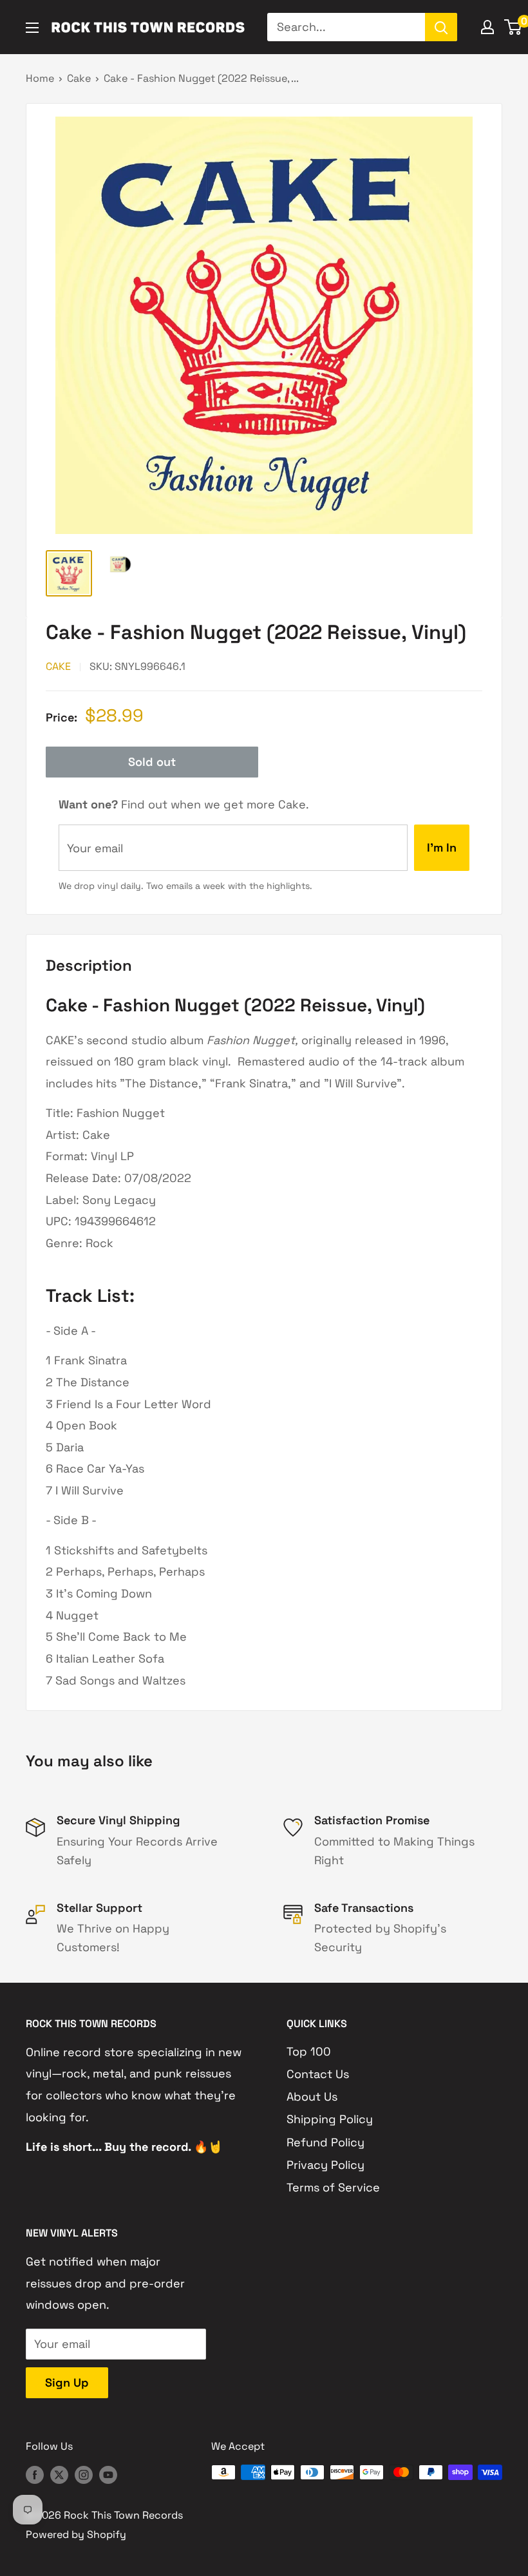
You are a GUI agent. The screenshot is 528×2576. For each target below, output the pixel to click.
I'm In (442, 847)
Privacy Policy (325, 2165)
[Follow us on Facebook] (35, 2474)
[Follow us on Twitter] (59, 2474)
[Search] (441, 27)
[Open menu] (32, 28)
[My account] (487, 27)
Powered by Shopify (76, 2534)
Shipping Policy (330, 2119)
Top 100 (309, 2051)
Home (40, 78)
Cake (79, 78)
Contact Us (318, 2074)
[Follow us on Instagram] (84, 2474)
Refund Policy (325, 2142)
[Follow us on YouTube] (108, 2474)
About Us (312, 2096)
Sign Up (67, 2382)
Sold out (152, 762)
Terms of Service (333, 2187)
